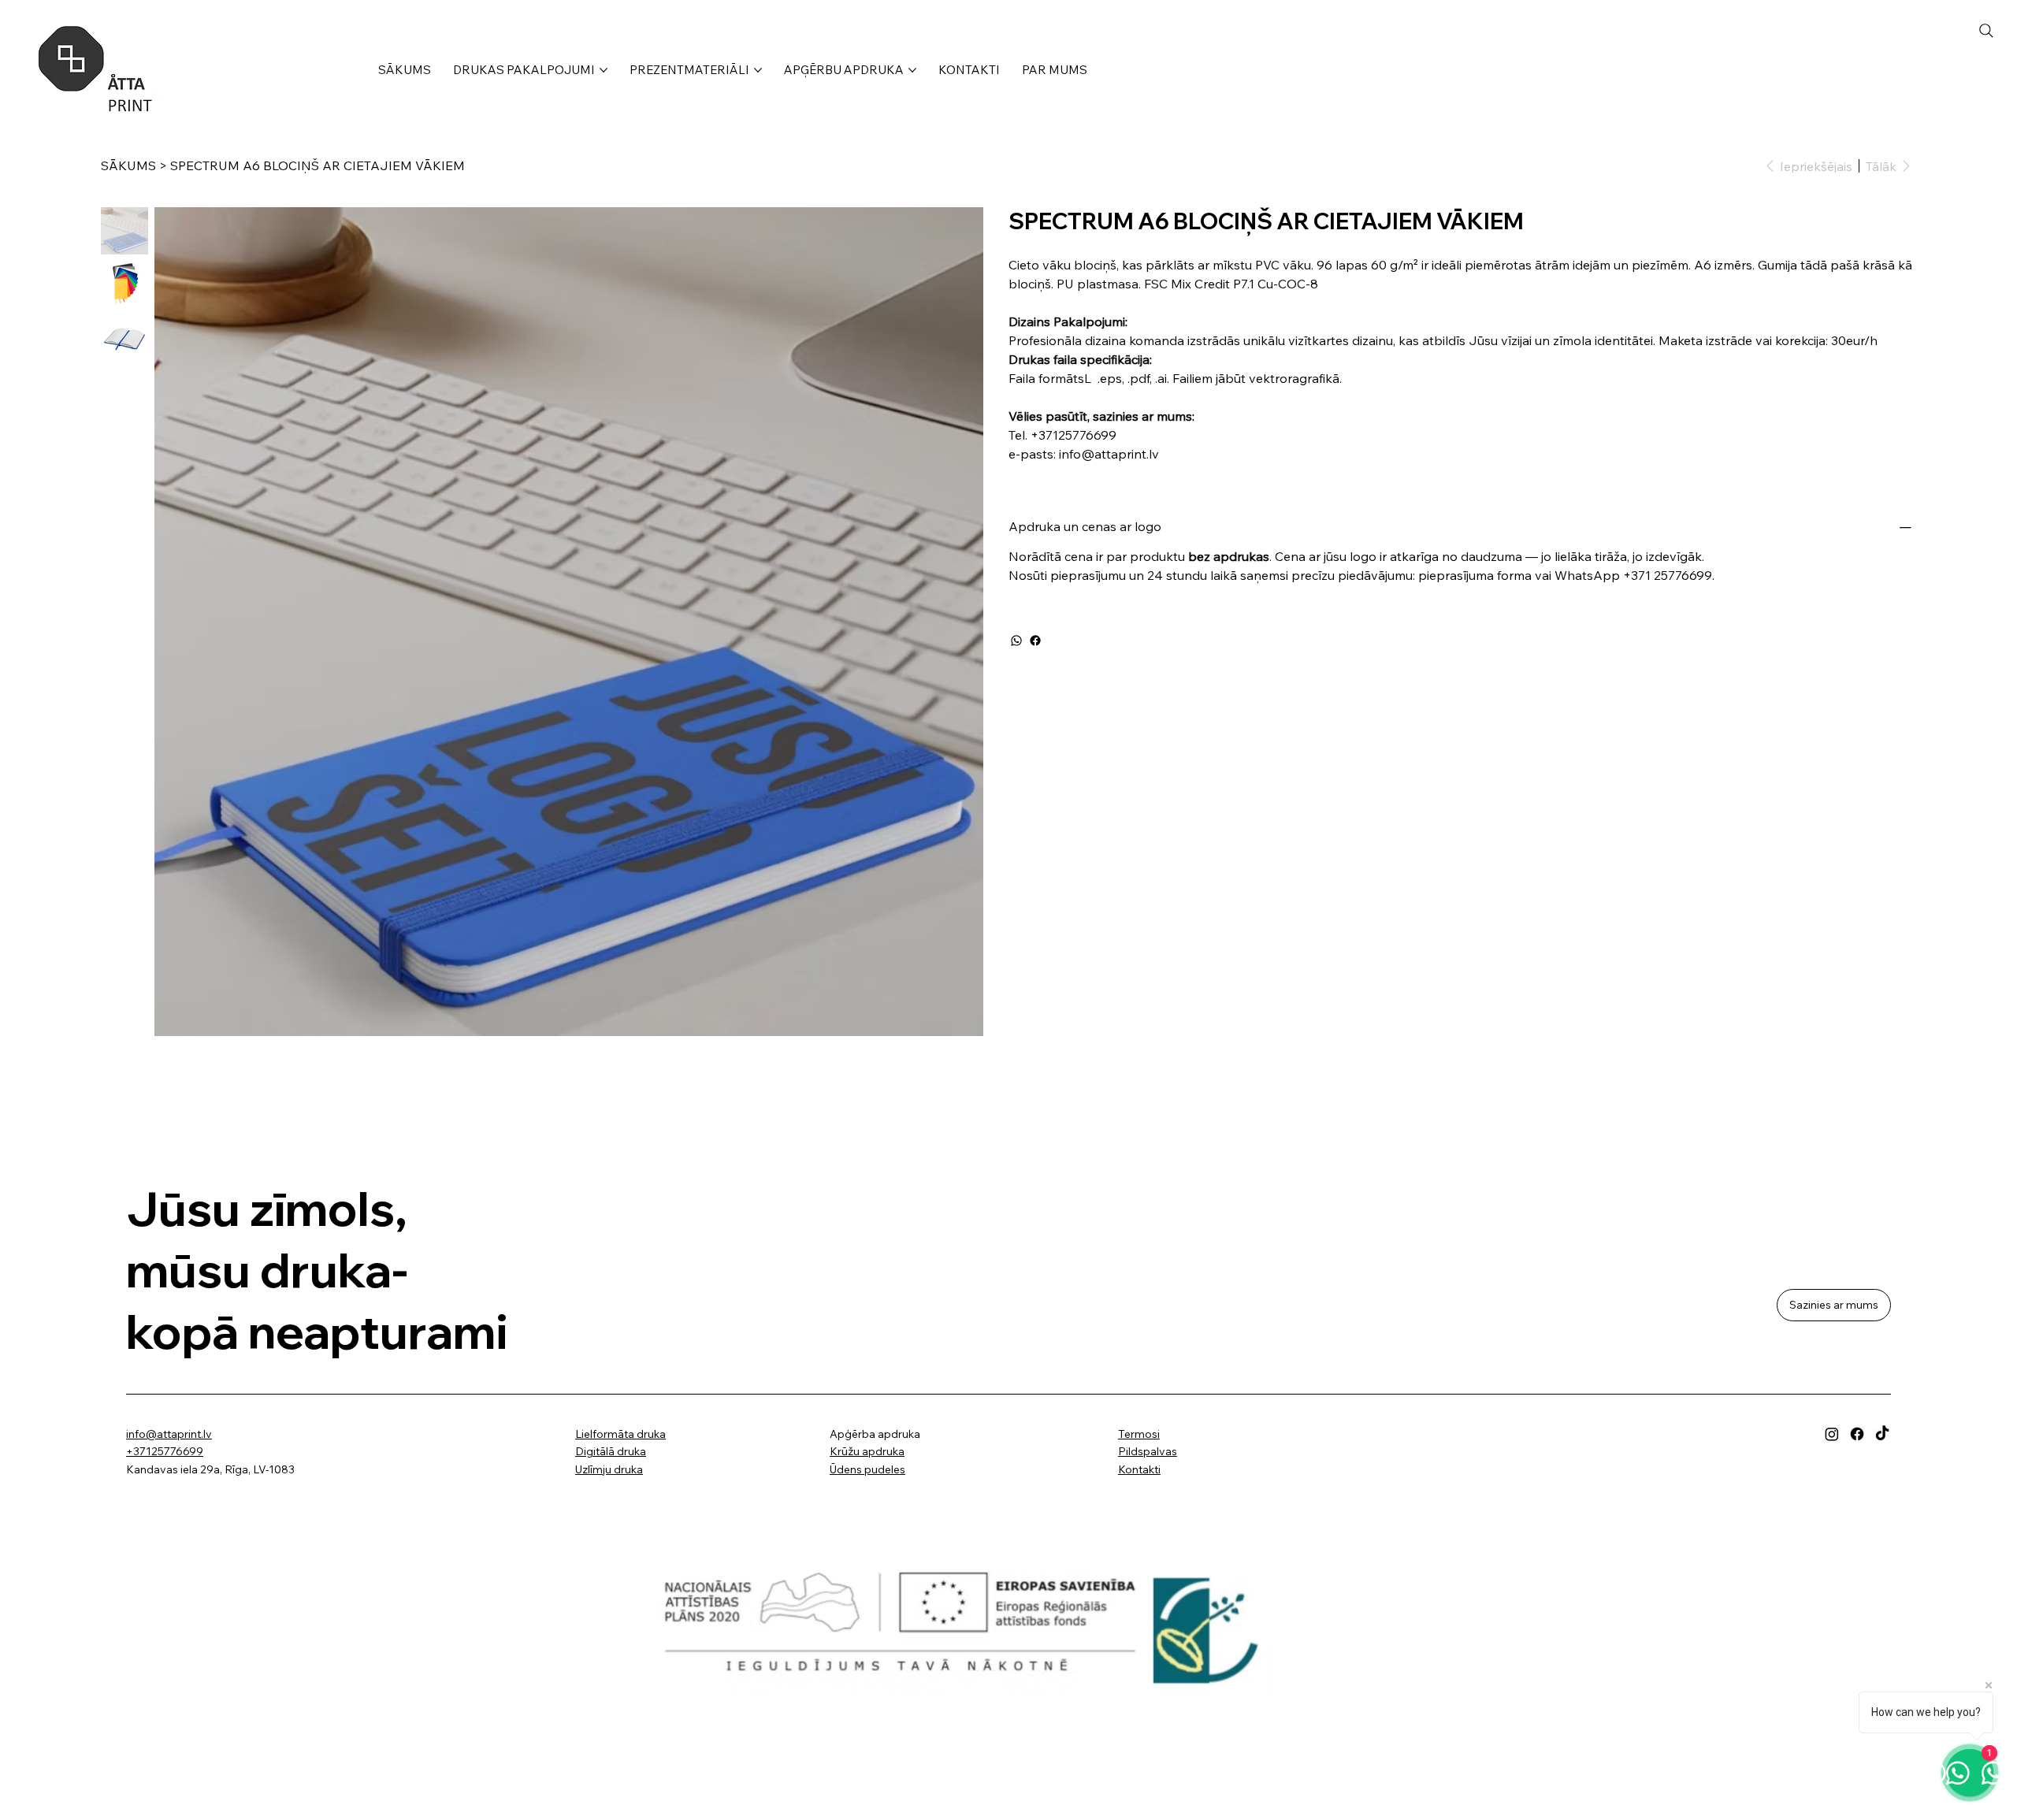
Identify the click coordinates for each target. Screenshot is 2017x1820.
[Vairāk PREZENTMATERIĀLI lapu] (758, 70)
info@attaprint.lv (169, 1434)
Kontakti (1139, 1469)
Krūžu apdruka (867, 1451)
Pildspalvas (1148, 1451)
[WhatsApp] (1016, 641)
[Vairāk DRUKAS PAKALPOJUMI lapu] (604, 70)
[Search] (1986, 31)
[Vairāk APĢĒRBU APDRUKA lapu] (912, 70)
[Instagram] (1832, 1434)
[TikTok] (1882, 1434)
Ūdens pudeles (867, 1469)
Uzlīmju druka (609, 1469)
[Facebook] (1035, 641)
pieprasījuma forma (1475, 575)
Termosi (1139, 1434)
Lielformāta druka (620, 1434)
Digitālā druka (611, 1451)
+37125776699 (165, 1451)
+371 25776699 (1668, 575)
